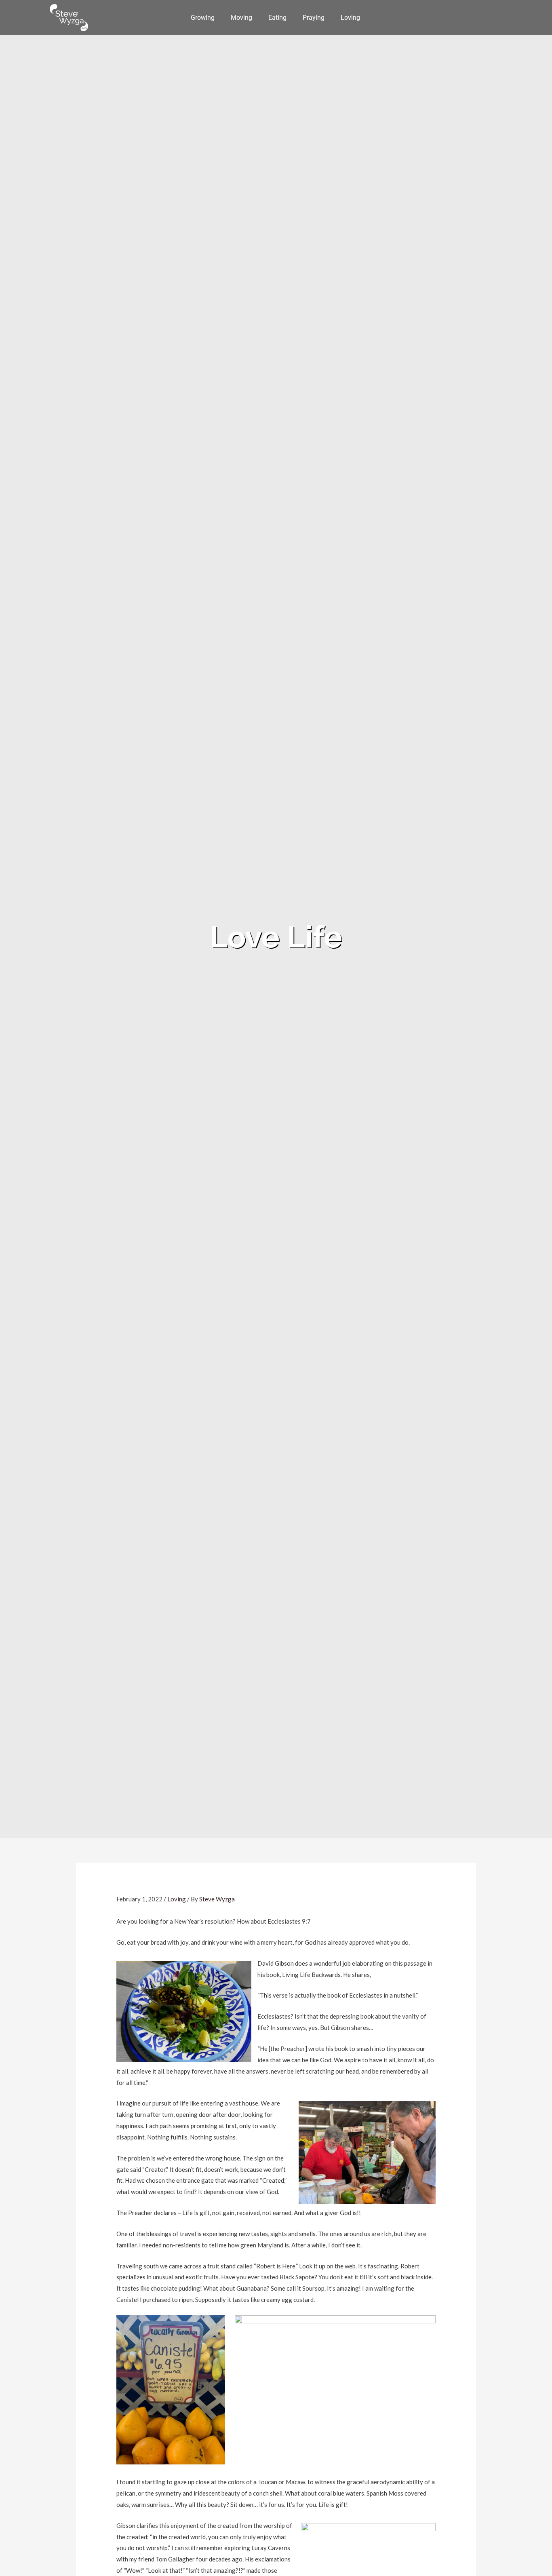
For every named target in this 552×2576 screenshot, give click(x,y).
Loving (350, 18)
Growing (203, 18)
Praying (314, 18)
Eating (277, 18)
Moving (241, 18)
